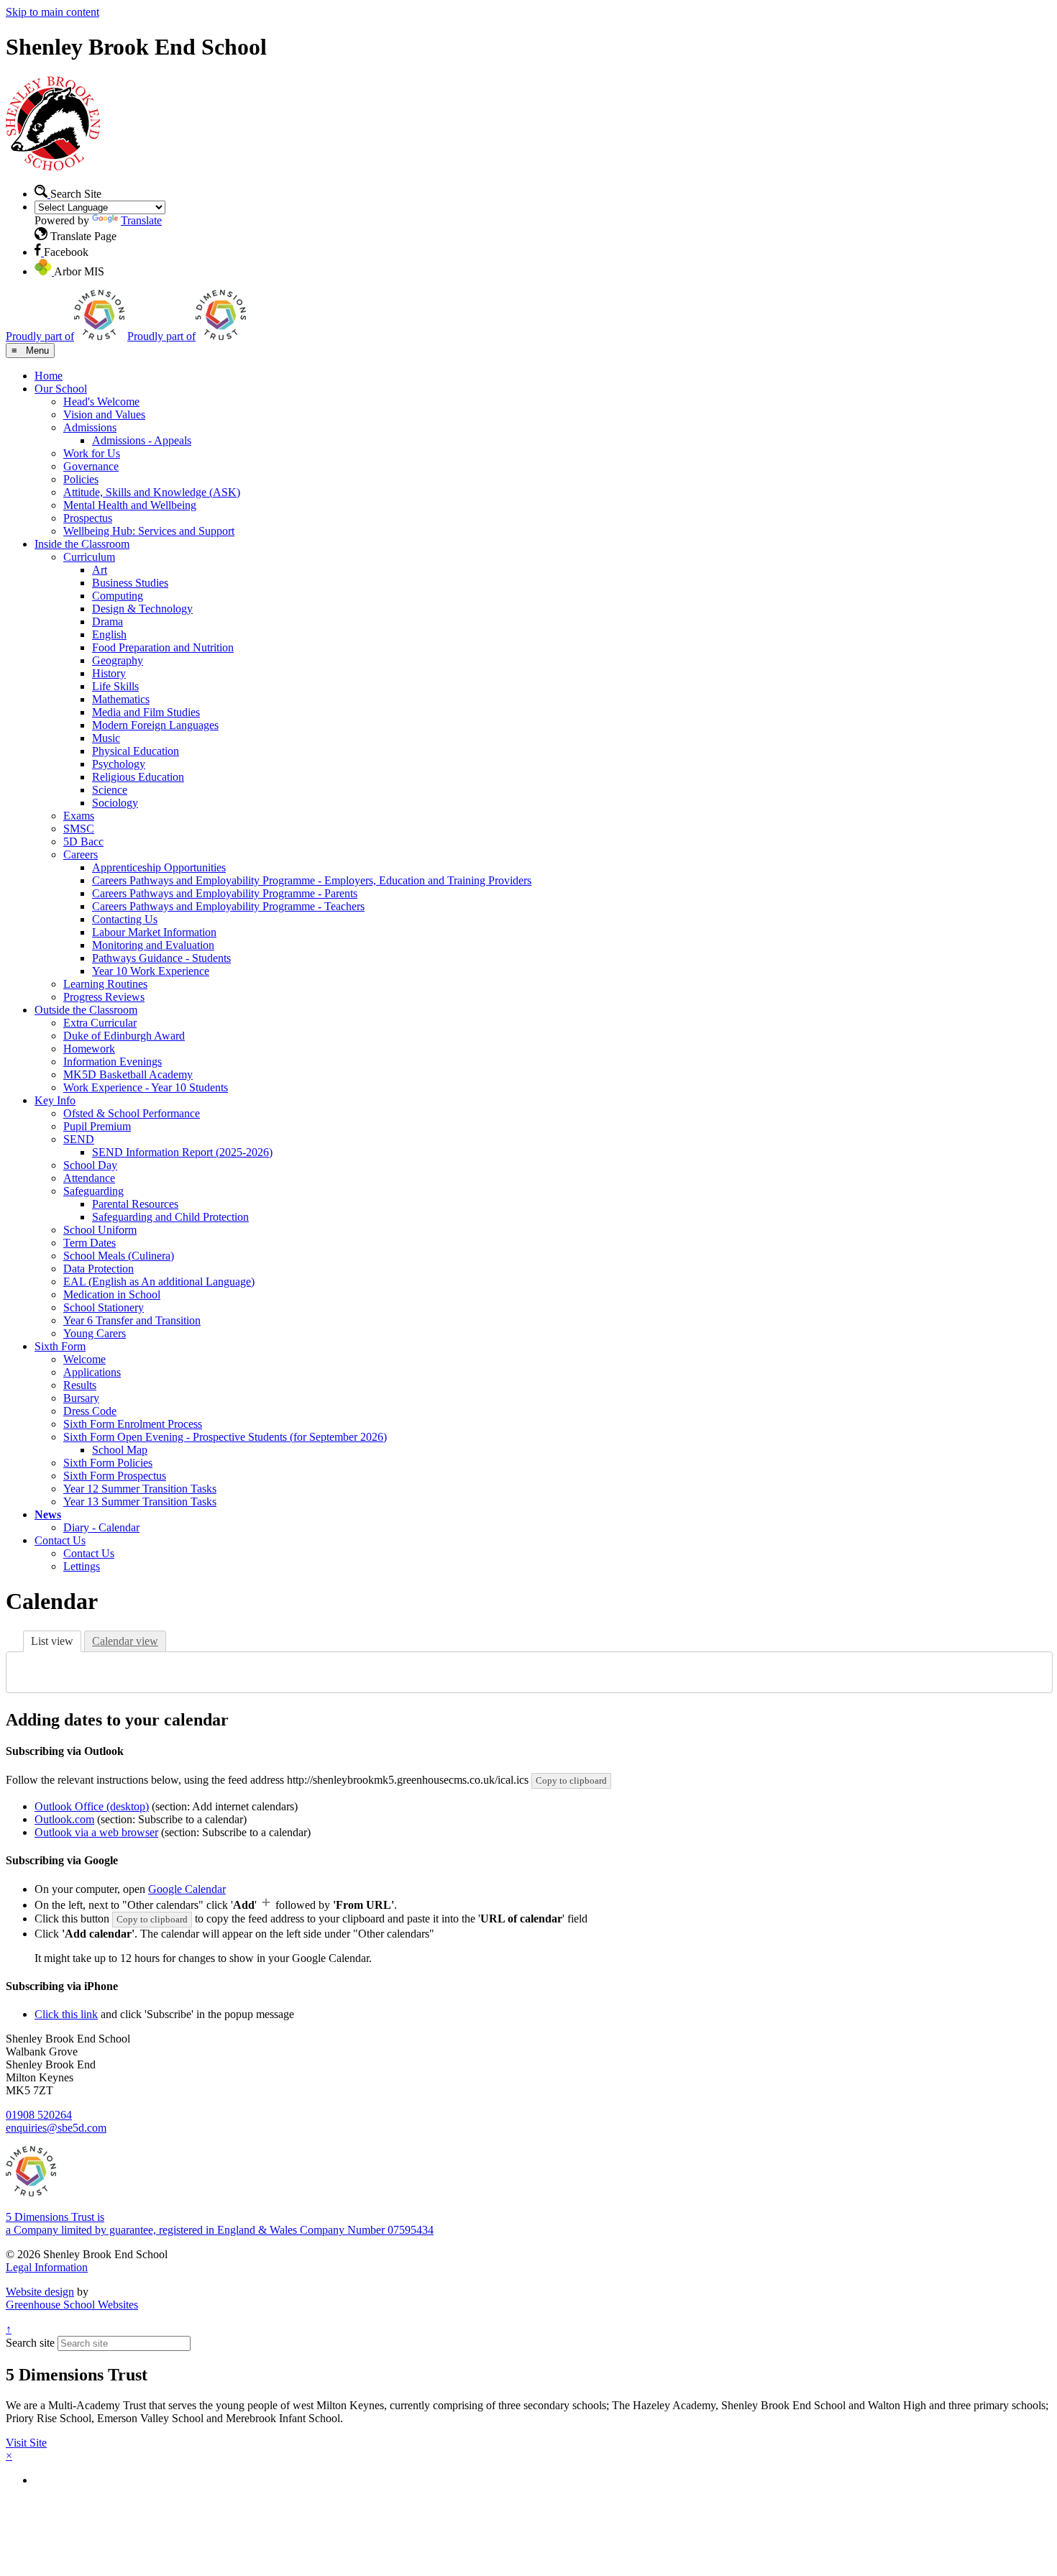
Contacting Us (125, 919)
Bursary (81, 1398)
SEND (79, 1139)
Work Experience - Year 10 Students (146, 1087)
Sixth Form (60, 1346)
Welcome (84, 1359)
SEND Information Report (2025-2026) (182, 1152)
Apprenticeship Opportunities (159, 867)
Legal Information (47, 2267)
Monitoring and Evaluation (153, 945)
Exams (79, 816)
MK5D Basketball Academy (128, 1074)
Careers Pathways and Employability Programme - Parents (225, 893)
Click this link (66, 2014)
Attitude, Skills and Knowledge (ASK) (152, 492)
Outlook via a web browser (96, 1832)
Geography (118, 660)
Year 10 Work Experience (151, 971)
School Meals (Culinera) (119, 1256)
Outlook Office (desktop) (92, 1806)
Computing (118, 596)
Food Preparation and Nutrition (163, 647)
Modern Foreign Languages (155, 725)
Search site (30, 2343)
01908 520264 (39, 2115)
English (109, 634)
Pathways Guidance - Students (161, 958)
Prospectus (88, 518)
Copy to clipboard (571, 1780)
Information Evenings (113, 1062)
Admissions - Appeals (142, 440)
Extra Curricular (100, 1023)
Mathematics (121, 699)
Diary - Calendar (101, 1527)
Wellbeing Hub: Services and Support (149, 531)
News (48, 1514)
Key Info (55, 1100)
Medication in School (112, 1294)
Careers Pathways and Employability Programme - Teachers (228, 906)
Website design (40, 2292)
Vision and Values (104, 414)
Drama (107, 622)
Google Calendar (187, 1889)
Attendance (89, 1178)
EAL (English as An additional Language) (159, 1282)
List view (52, 1641)
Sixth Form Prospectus (115, 1476)
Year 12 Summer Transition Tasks (140, 1489)
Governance (91, 466)
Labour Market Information (154, 932)
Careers (81, 854)
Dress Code (90, 1411)
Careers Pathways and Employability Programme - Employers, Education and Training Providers (312, 880)
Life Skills (115, 686)
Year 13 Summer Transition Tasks (140, 1502)
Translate (141, 220)
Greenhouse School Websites (72, 2305)
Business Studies (130, 583)
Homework (89, 1049)
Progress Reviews (104, 997)
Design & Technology (142, 609)
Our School (61, 389)
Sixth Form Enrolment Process (133, 1424)
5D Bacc (83, 842)
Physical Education (136, 751)
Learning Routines (105, 984)
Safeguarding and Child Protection (170, 1217)
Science (110, 790)
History (109, 673)
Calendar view (125, 1641)
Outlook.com (64, 1819)
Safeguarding (93, 1191)
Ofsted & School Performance (132, 1113)
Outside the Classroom (86, 1010)
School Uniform (100, 1230)
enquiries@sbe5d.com (56, 2128)
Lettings (82, 1566)
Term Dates (90, 1243)
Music (106, 738)
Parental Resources (135, 1204)
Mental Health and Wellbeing (130, 505)
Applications (92, 1372)
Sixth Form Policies (108, 1463)
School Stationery (104, 1307)
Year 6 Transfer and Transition (132, 1320)
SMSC (79, 829)
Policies (81, 479)
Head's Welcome (101, 402)
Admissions (90, 427)
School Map (120, 1450)
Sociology (115, 803)
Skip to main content (52, 12)
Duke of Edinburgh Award (124, 1036)
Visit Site (26, 2443)
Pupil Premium (97, 1126)
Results (80, 1385)
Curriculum (89, 557)
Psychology (119, 764)
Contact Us (60, 1540)
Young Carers (95, 1333)
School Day (90, 1165)
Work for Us (92, 453)
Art (100, 570)
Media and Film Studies (146, 712)
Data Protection (99, 1269)
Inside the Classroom (82, 544)
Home (49, 376)
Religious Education (138, 777)
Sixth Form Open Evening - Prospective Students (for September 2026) (225, 1437)
